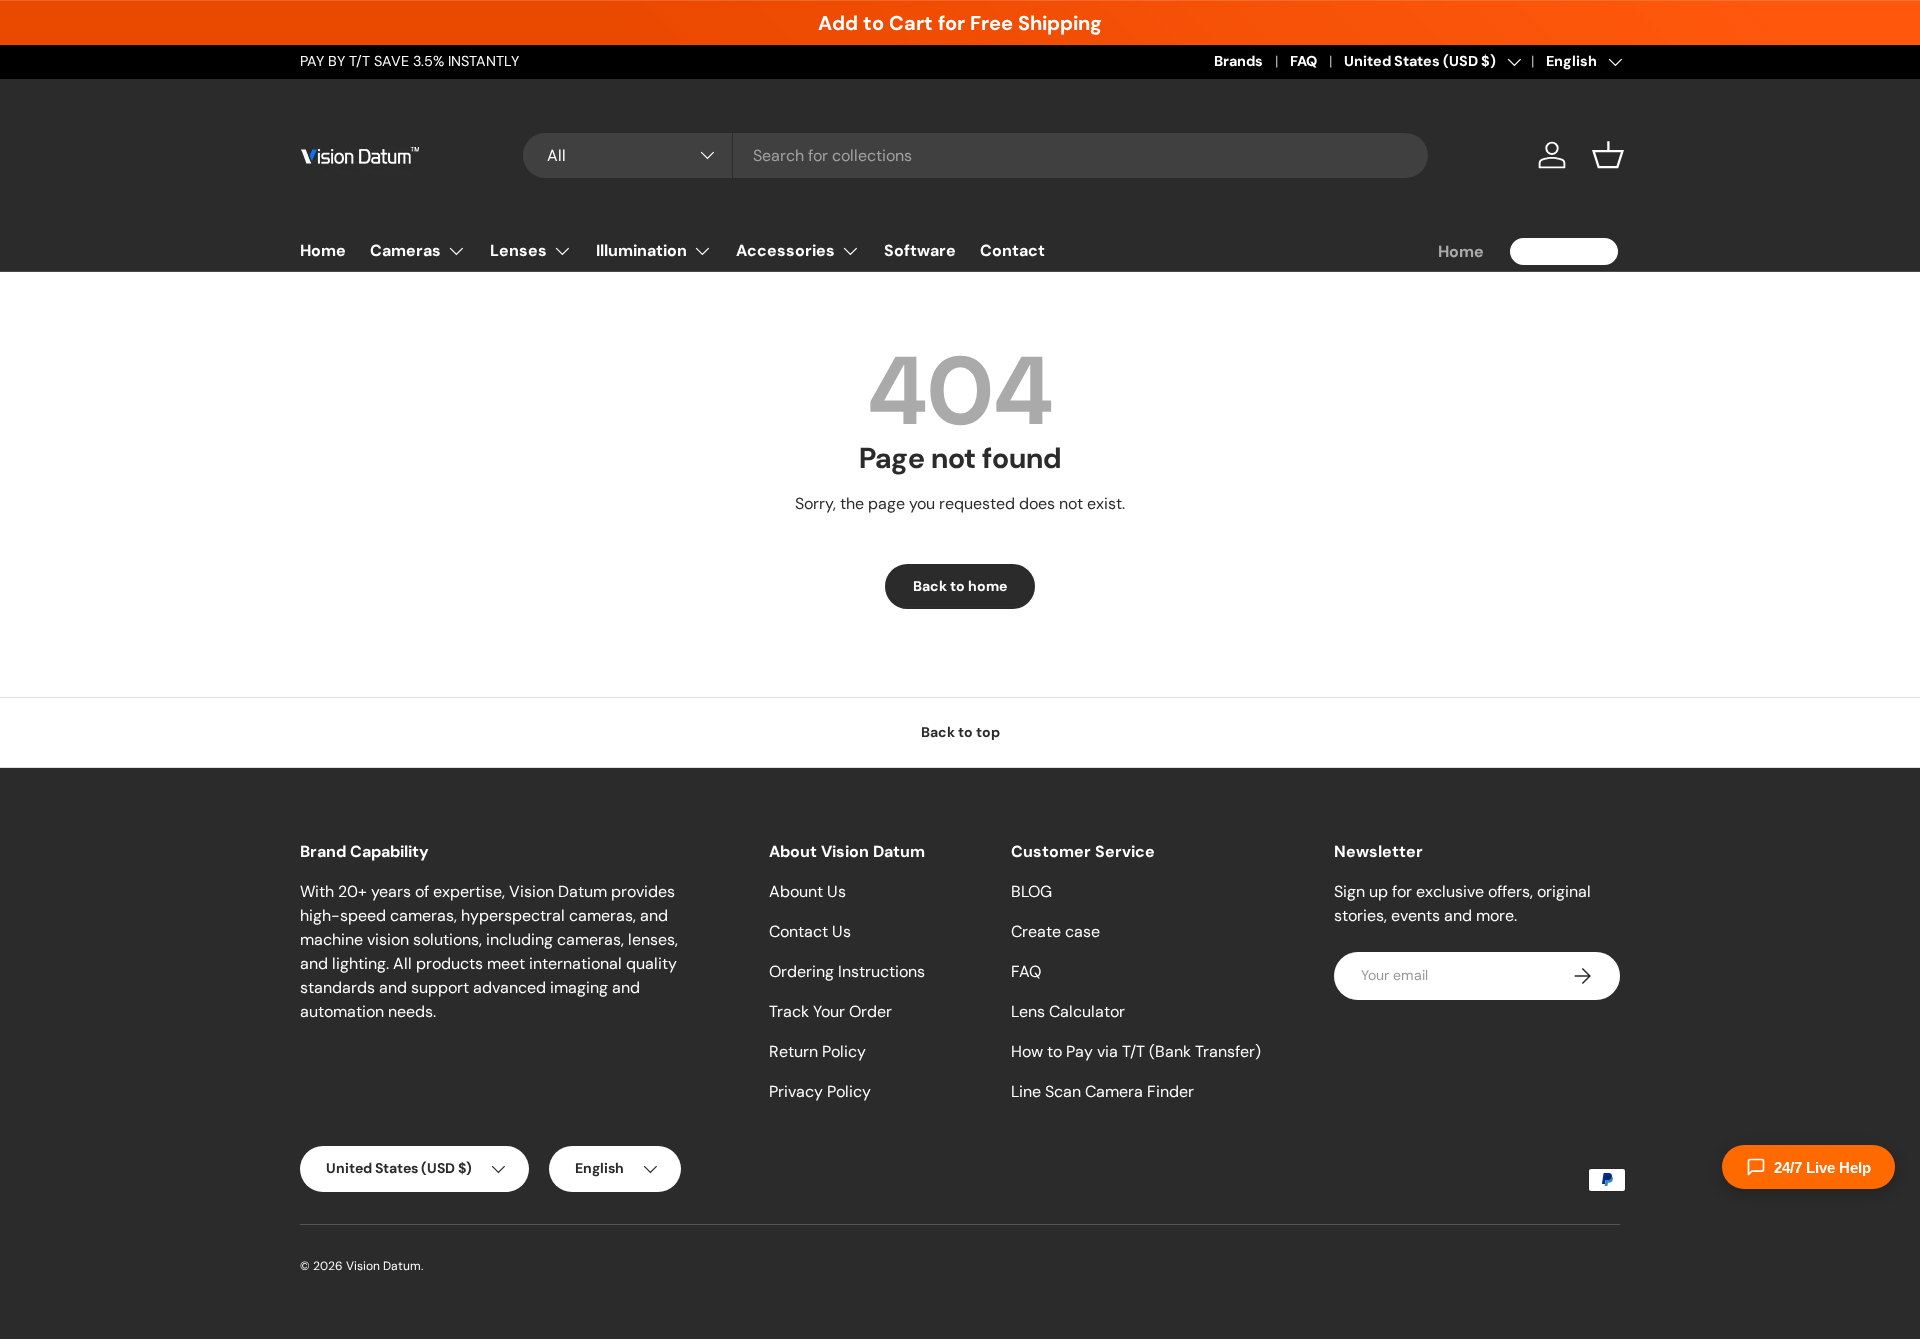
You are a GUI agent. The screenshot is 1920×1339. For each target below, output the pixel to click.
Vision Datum (383, 1266)
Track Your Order (830, 1011)
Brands (1238, 61)
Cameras (405, 250)
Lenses (518, 250)
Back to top (960, 732)
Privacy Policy (820, 1091)
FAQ (1303, 61)
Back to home (960, 586)
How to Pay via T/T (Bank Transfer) (1136, 1051)
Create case (1055, 931)
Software (920, 250)
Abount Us (807, 891)
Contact (1012, 250)
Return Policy (817, 1051)
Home (323, 250)
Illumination (641, 250)
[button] (1608, 155)
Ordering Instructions (847, 971)
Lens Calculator (1068, 1011)
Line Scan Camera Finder (1102, 1091)
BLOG (1031, 891)
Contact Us (810, 931)
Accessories (785, 250)
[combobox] (975, 155)
